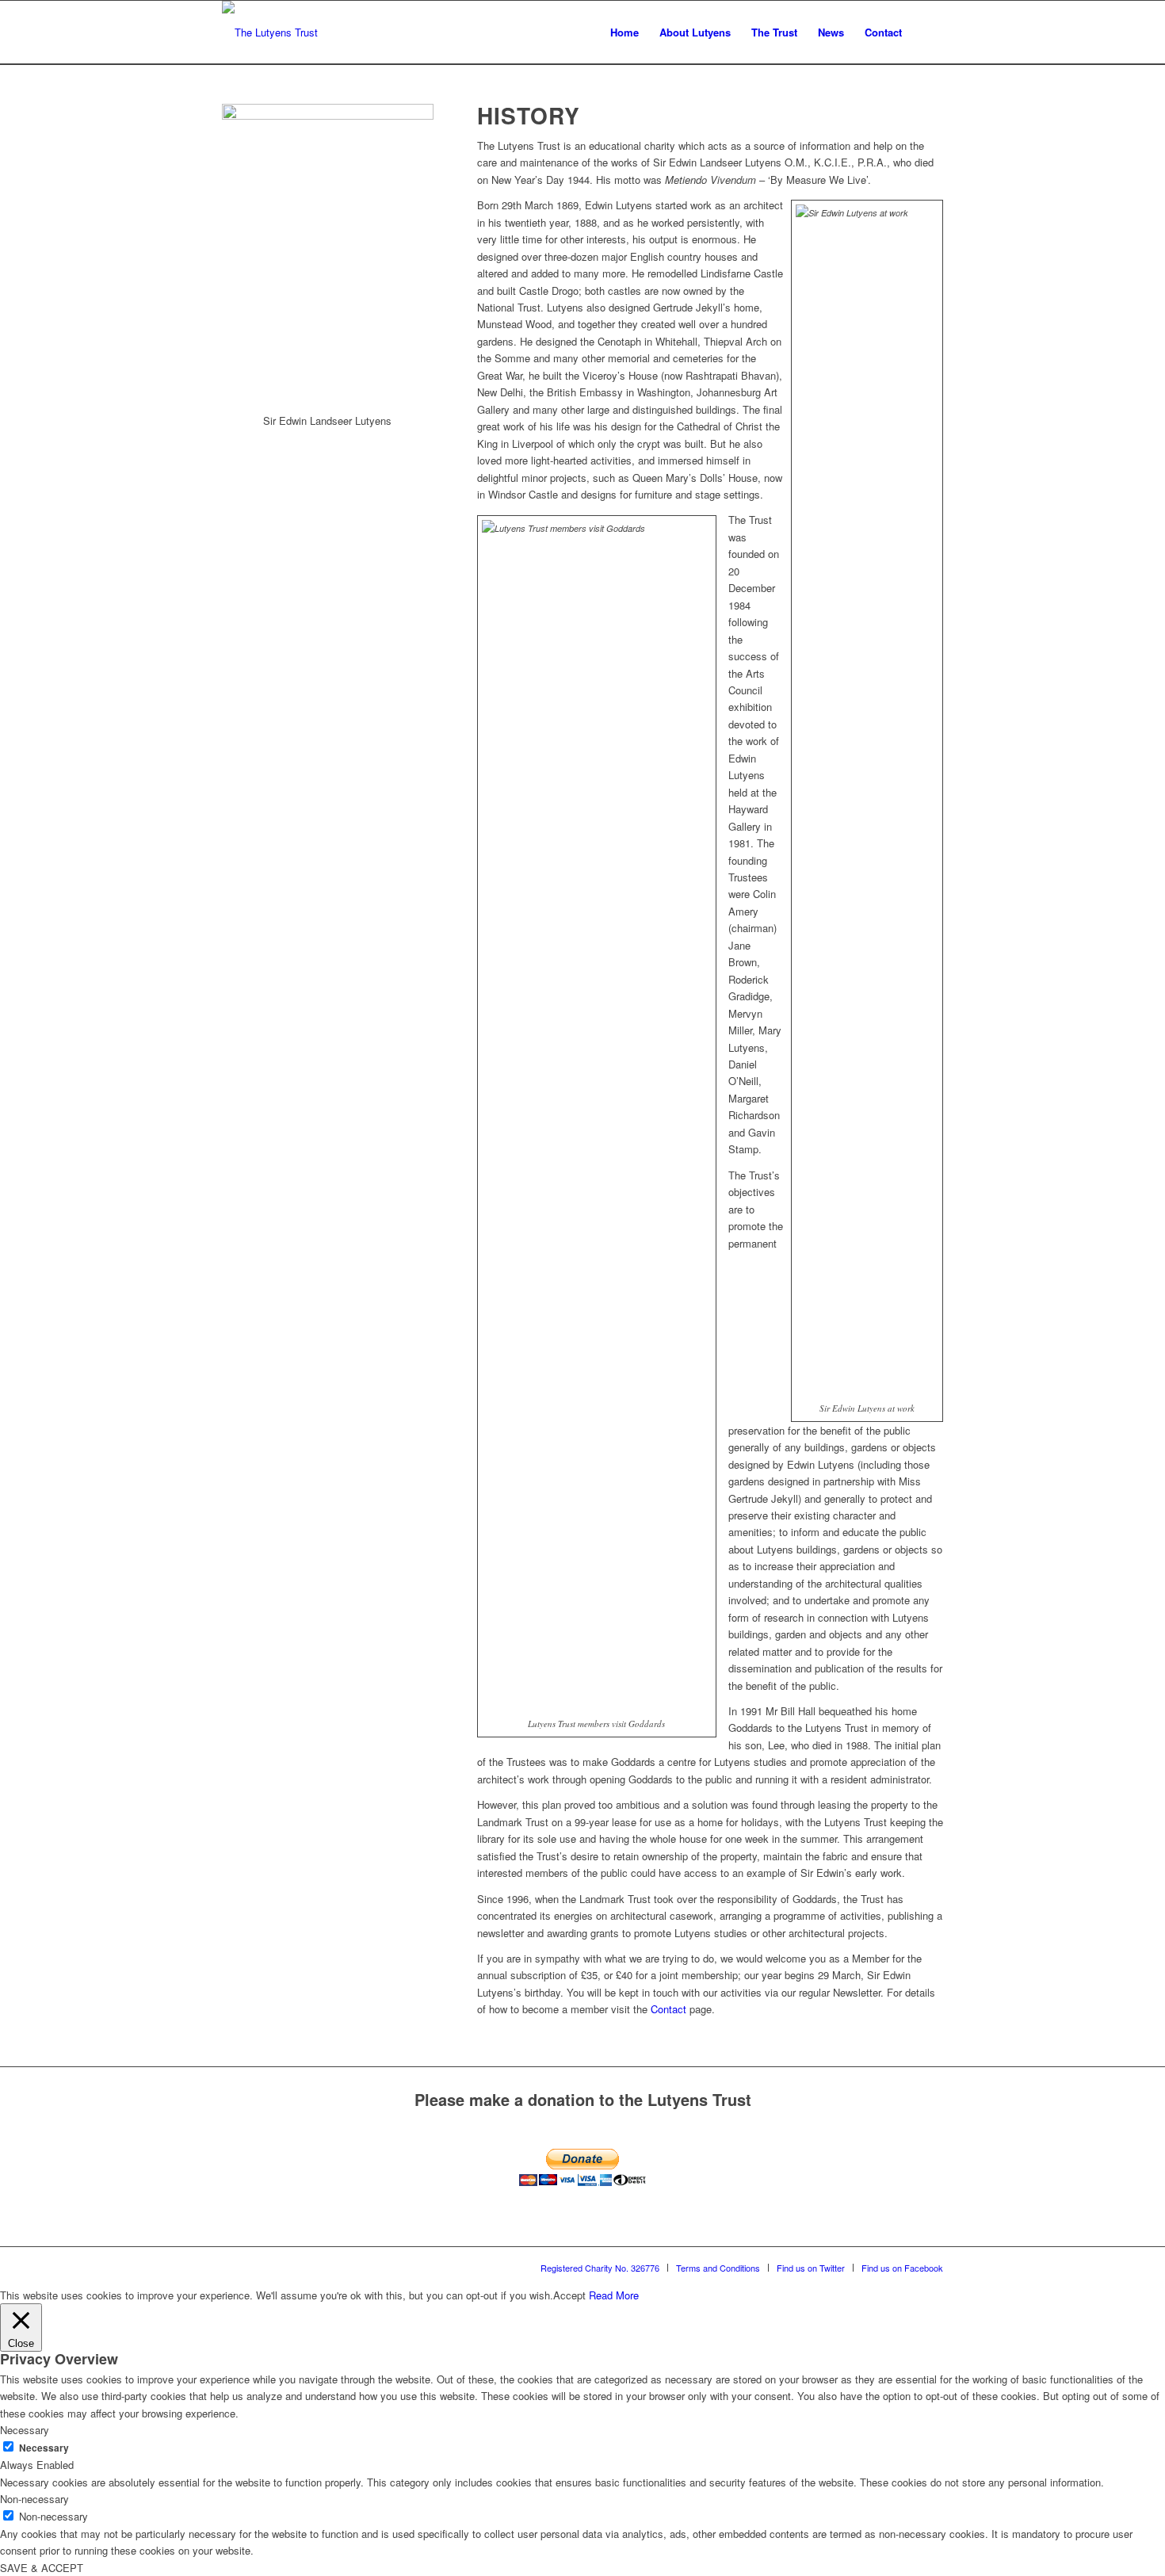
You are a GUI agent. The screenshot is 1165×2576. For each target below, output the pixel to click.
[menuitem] (625, 32)
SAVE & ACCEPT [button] (42, 2568)
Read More (614, 2295)
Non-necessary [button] (34, 2499)
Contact (668, 2009)
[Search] (928, 32)
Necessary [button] (25, 2430)
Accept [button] (569, 2295)
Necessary (44, 2448)
